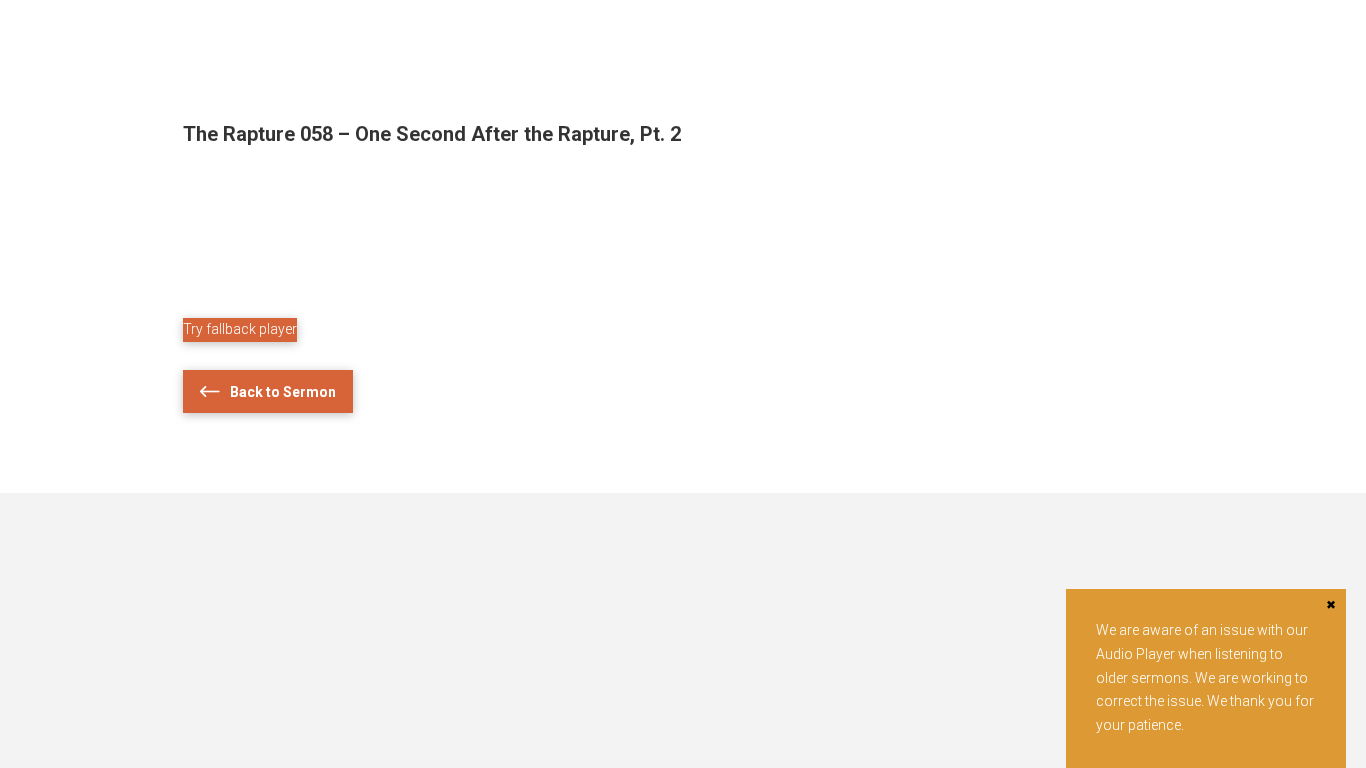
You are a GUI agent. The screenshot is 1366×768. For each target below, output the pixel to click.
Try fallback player (240, 329)
